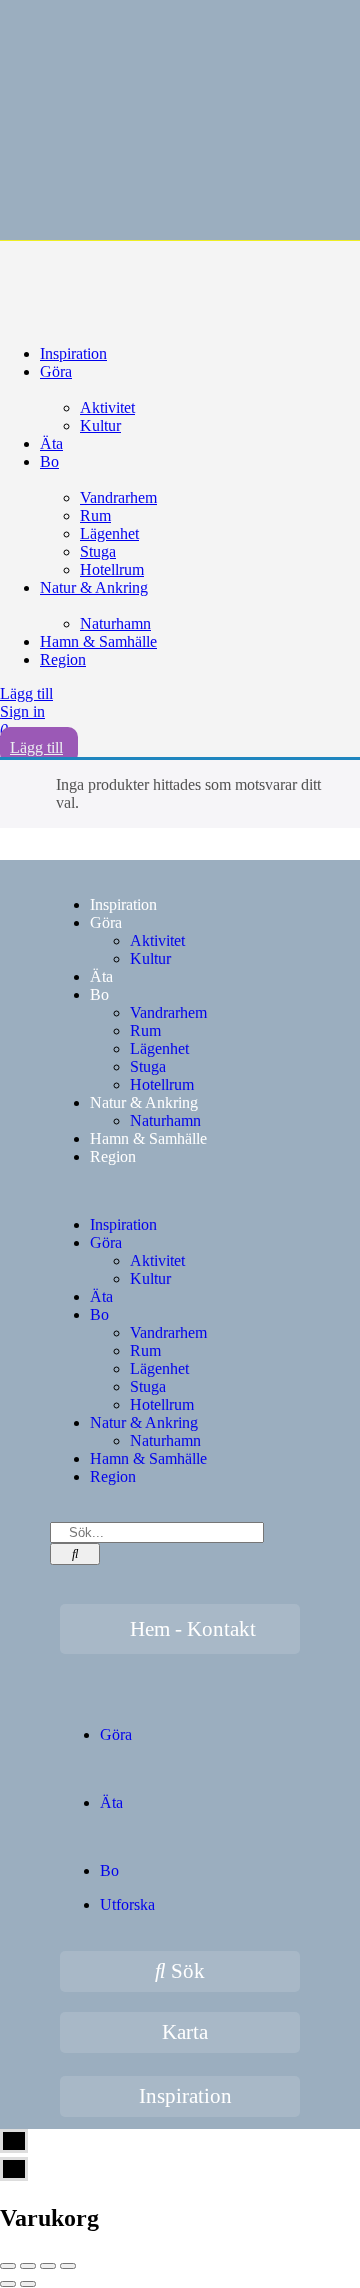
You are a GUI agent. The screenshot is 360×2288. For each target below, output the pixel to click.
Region (63, 659)
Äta (51, 443)
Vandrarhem (118, 497)
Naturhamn (115, 623)
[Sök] (75, 1554)
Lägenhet (109, 533)
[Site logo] (150, 275)
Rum (95, 515)
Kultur (100, 425)
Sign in (22, 711)
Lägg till (26, 693)
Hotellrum (112, 569)
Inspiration (73, 353)
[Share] (28, 2266)
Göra (56, 371)
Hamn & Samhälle (98, 641)
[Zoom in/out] (68, 2266)
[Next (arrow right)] (28, 2284)
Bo (49, 461)
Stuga (98, 551)
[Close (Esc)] (8, 2266)
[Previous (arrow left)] (8, 2284)
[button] (180, 1191)
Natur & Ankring (94, 587)
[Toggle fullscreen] (48, 2266)
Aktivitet (107, 407)
